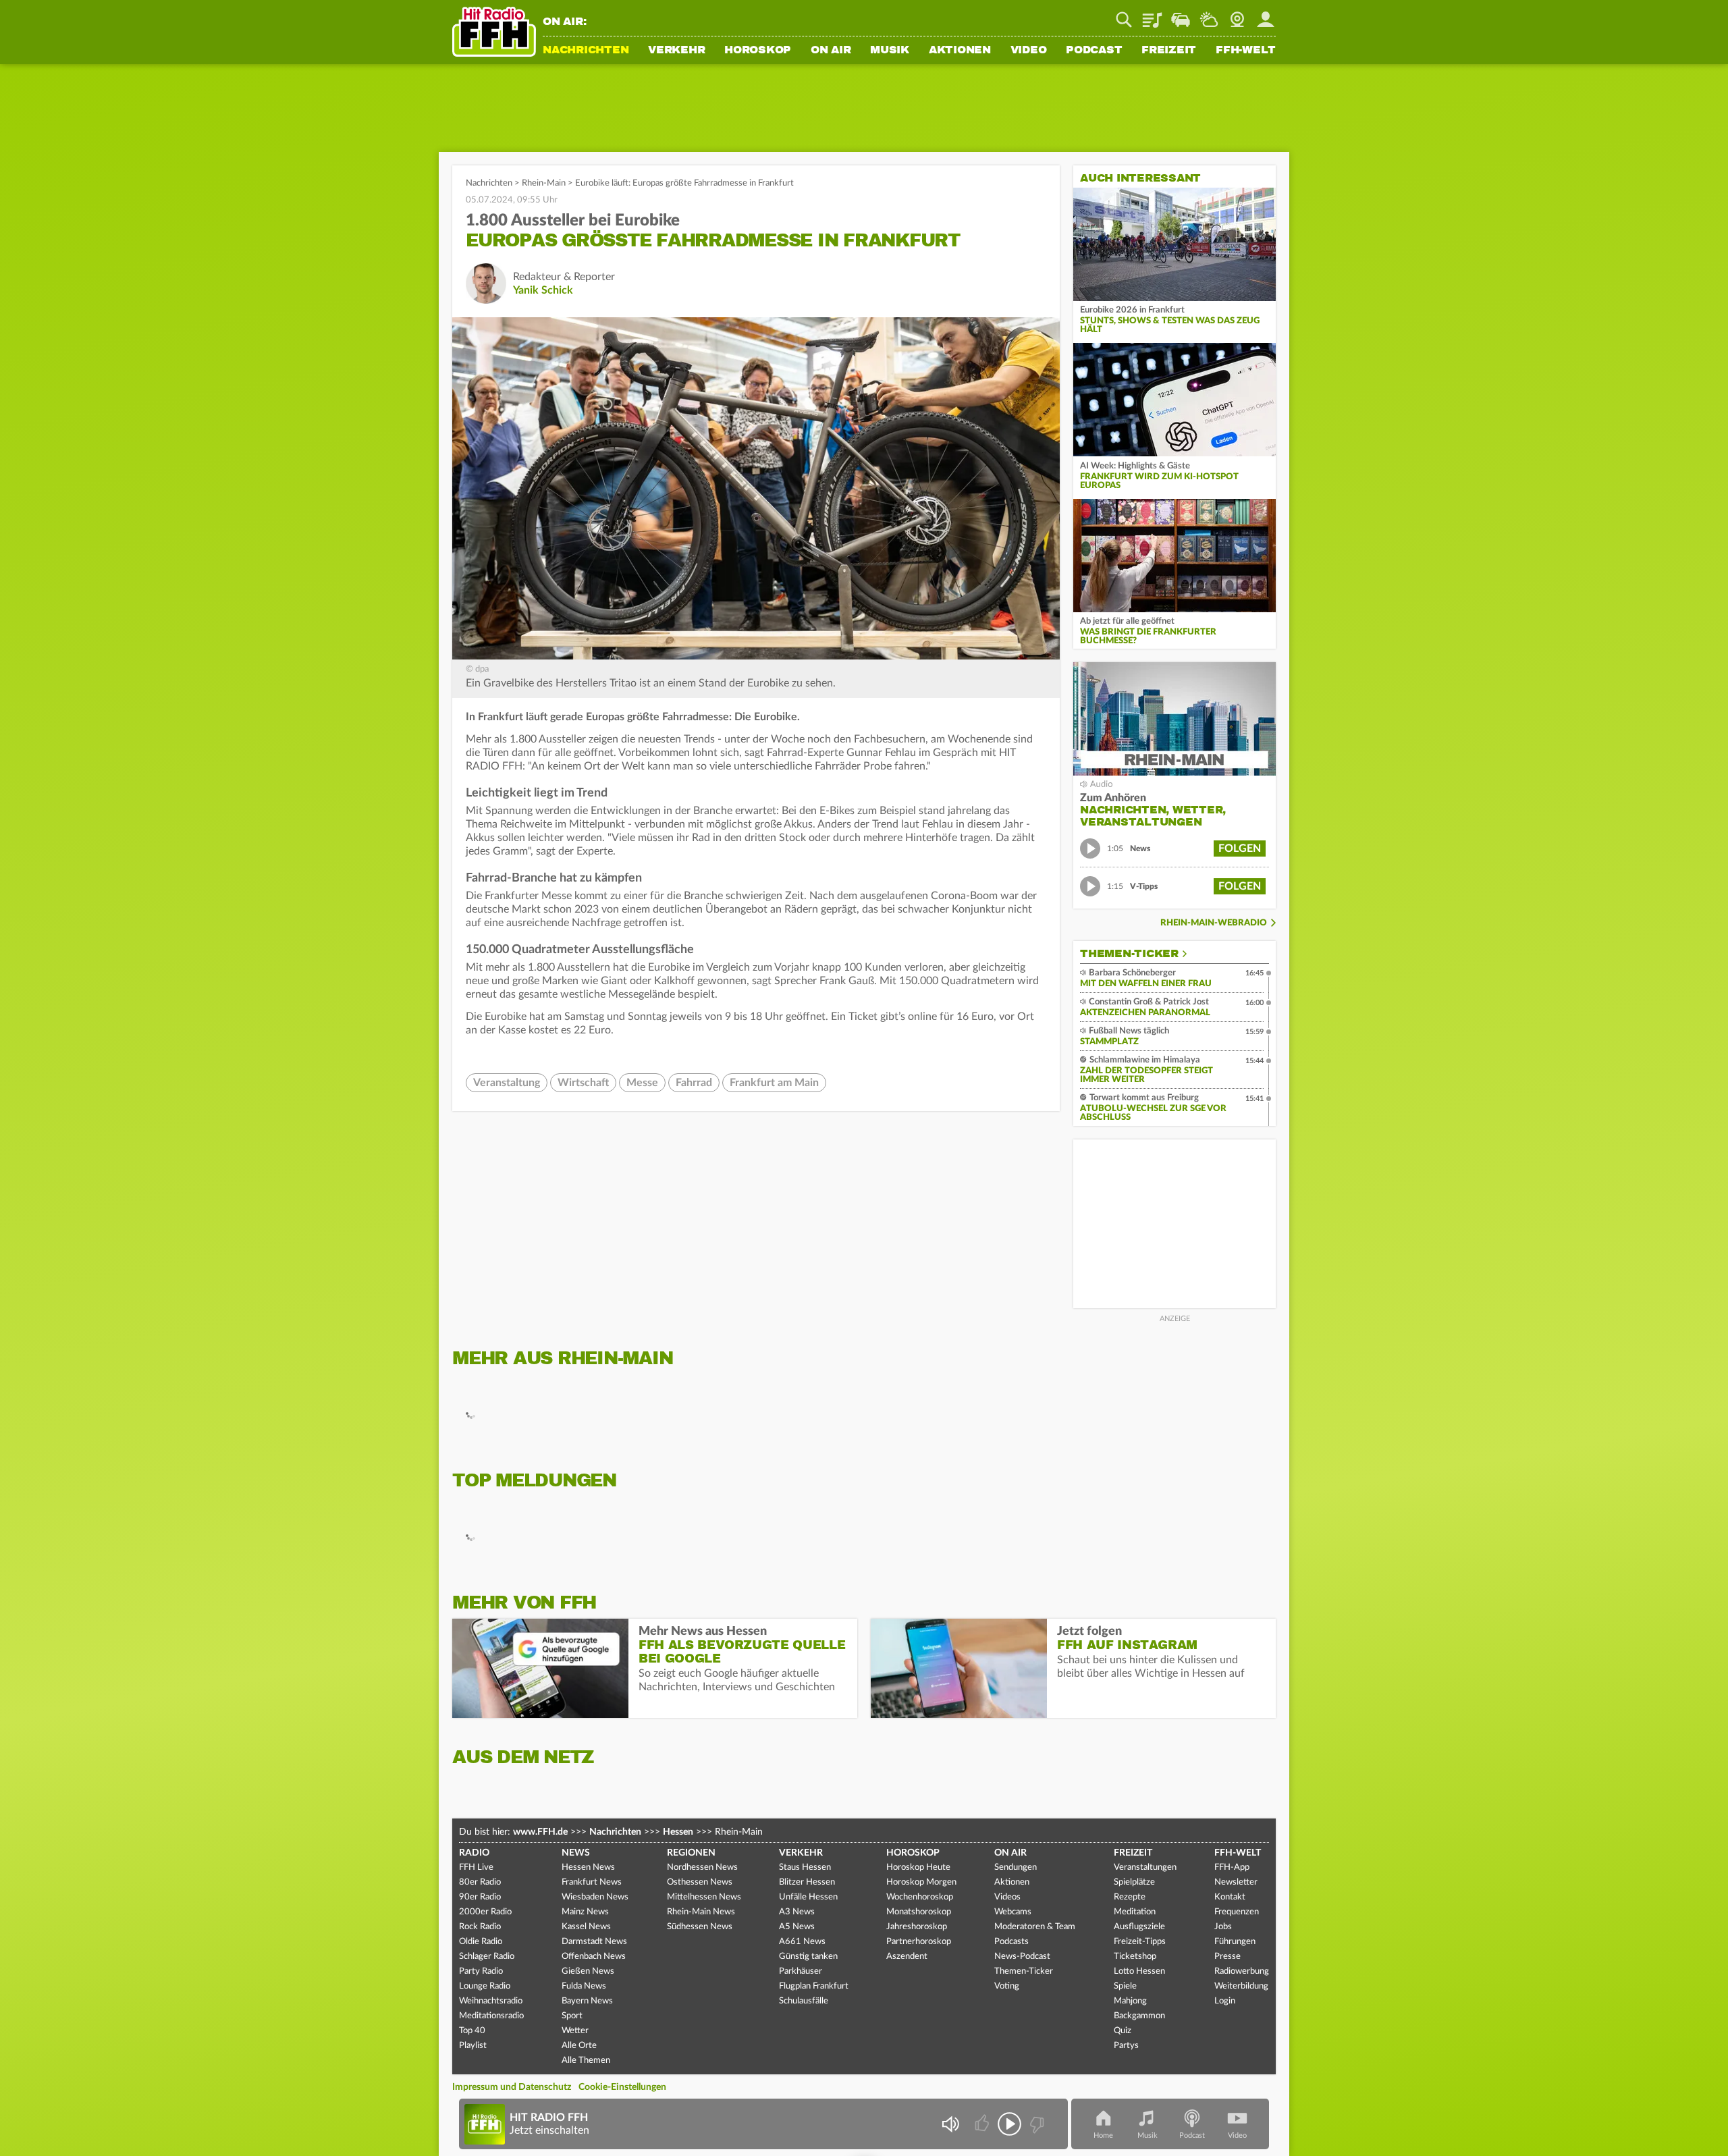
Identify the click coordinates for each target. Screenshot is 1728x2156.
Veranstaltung (507, 1083)
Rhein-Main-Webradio (1214, 923)
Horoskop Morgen (921, 1882)
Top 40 (472, 2031)
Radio (474, 1853)
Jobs (1223, 1927)
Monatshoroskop (919, 1912)
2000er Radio (485, 1912)
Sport (572, 2016)
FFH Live (476, 1867)
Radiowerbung (1242, 1971)
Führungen (1235, 1942)
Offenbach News (594, 1957)
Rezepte (1130, 1897)
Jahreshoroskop (917, 1927)
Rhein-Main (544, 183)
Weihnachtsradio (491, 2001)
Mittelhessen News (704, 1897)
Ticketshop (1135, 1957)
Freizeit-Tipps (1140, 1942)
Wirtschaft (583, 1083)
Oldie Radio (481, 1942)
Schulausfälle (804, 2001)
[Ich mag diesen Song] (983, 2124)
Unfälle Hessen (808, 1897)
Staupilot (1181, 15)
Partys (1126, 2046)
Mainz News (585, 1912)
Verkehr (676, 51)
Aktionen (960, 51)
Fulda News (584, 1986)
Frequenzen (1237, 1912)
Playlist (1152, 15)
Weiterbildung (1241, 1986)
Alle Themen (586, 2060)
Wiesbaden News (595, 1897)
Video (1029, 51)
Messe (642, 1083)
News (576, 1853)
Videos (1007, 1897)
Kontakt (1230, 1897)
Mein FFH (1266, 15)
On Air (831, 51)
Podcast (1094, 51)
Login (1225, 2001)
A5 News (797, 1927)
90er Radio (480, 1897)
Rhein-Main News (701, 1912)
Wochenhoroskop (920, 1897)
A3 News (797, 1912)
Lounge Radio (485, 1986)
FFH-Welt (1246, 51)
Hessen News (588, 1867)
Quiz (1123, 2031)
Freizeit (1169, 51)
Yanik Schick (543, 290)
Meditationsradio (491, 2016)
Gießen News (588, 1971)
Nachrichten (586, 51)
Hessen (678, 1832)
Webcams (1013, 1912)
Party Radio (481, 1971)
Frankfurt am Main (774, 1083)
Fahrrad (694, 1083)
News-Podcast (1022, 1957)
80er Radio (480, 1882)
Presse (1227, 1957)
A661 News (802, 1942)
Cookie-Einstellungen (622, 2087)
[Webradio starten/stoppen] (1009, 2124)
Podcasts (1011, 1942)
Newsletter (1236, 1882)
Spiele (1125, 1986)
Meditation (1135, 1912)
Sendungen (1016, 1867)
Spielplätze (1134, 1882)
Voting (1007, 1986)
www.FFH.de (540, 1832)
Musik (890, 51)
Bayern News (587, 2001)
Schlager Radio (487, 1957)
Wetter (1209, 15)
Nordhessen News (702, 1867)
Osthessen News (700, 1882)
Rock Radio (480, 1927)
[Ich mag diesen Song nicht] (1036, 2124)
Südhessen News (700, 1927)
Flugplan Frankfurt (814, 1986)
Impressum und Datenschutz (512, 2087)
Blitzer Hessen (807, 1882)
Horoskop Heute (918, 1867)
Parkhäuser (801, 1971)
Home (1103, 2135)
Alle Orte (579, 2046)
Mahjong (1130, 2001)
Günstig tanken (808, 1957)
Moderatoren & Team (1035, 1927)
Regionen (691, 1853)
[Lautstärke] (950, 2124)
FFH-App (1232, 1867)
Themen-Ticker (1129, 954)
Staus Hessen (805, 1867)
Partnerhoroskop (919, 1942)
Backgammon (1139, 2016)
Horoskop (758, 51)
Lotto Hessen (1139, 1971)
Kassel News (586, 1927)
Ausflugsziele (1139, 1927)
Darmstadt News (594, 1942)
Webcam (1237, 15)
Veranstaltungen (1145, 1867)
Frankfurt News (592, 1882)
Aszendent (907, 1957)
